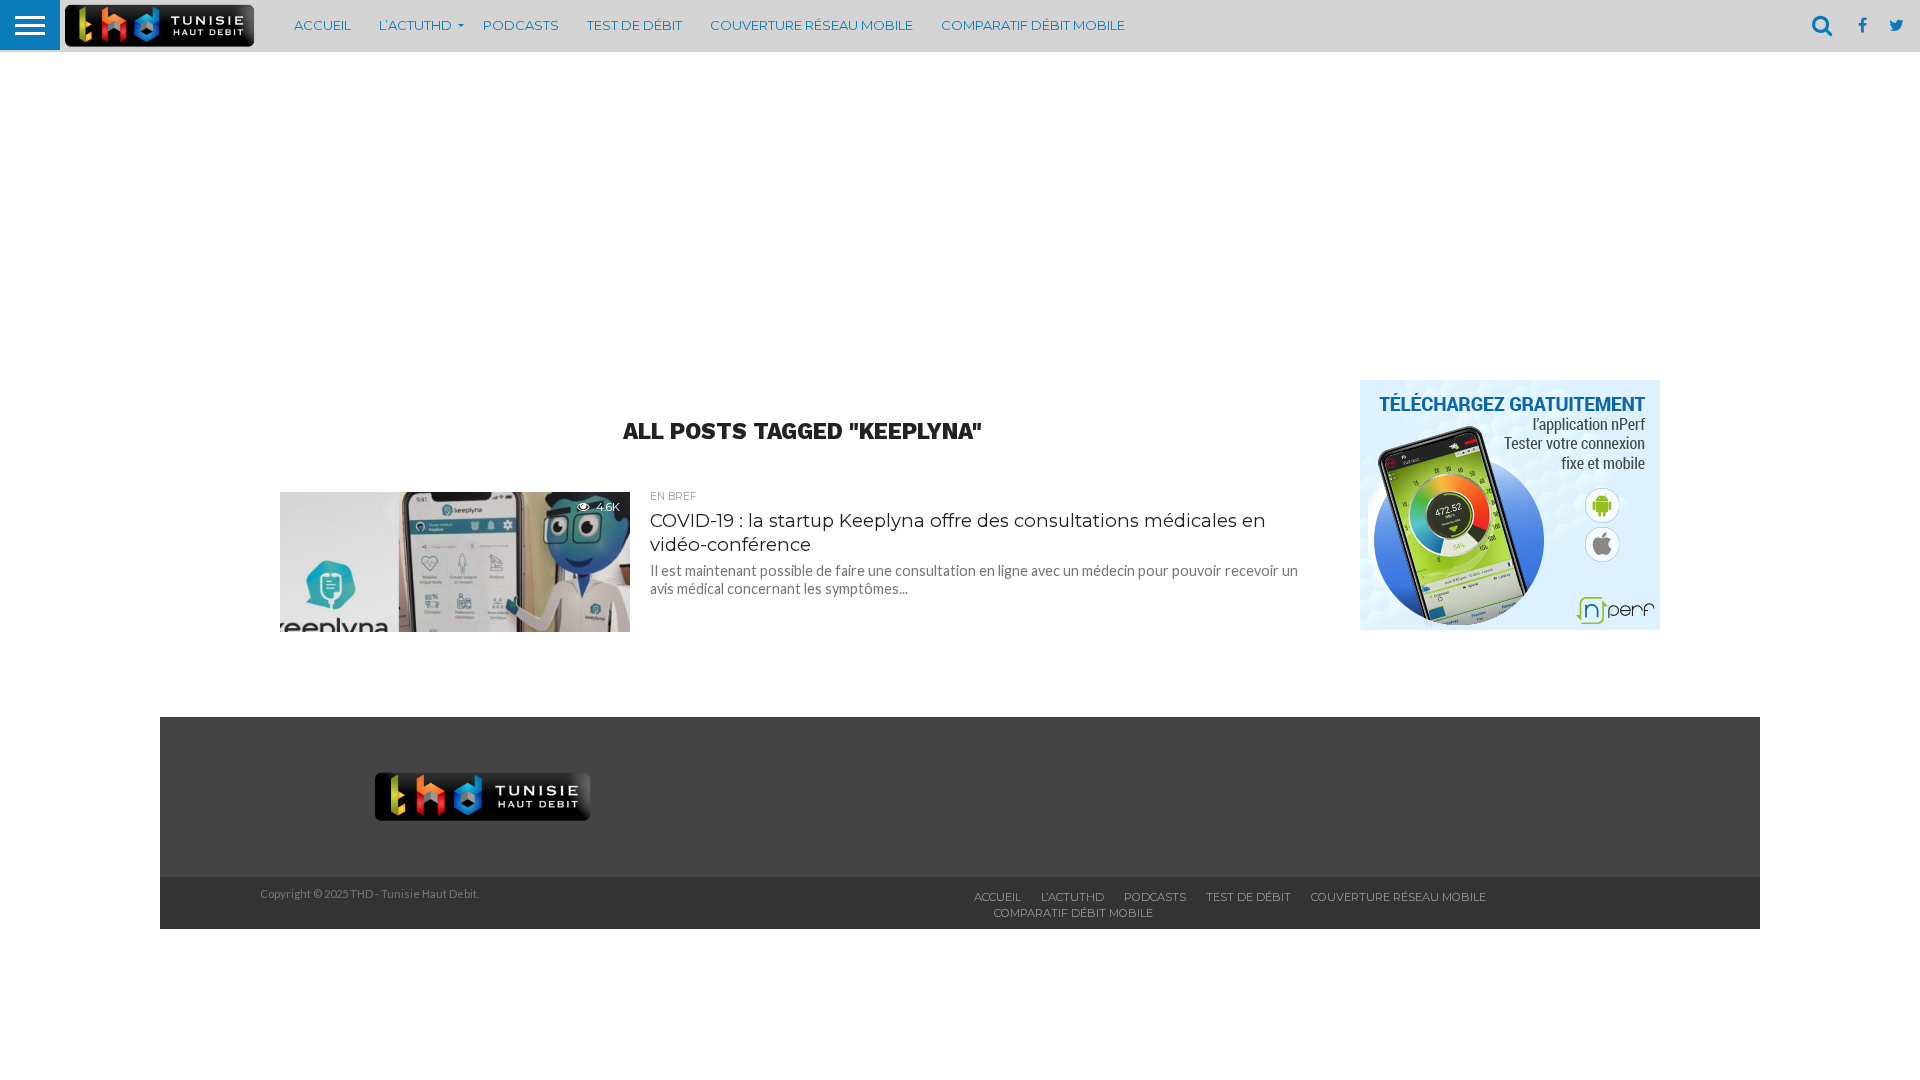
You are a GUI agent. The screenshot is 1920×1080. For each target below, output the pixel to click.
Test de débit (634, 25)
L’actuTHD (415, 25)
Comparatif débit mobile (1033, 25)
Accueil (322, 25)
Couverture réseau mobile (811, 25)
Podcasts (521, 25)
